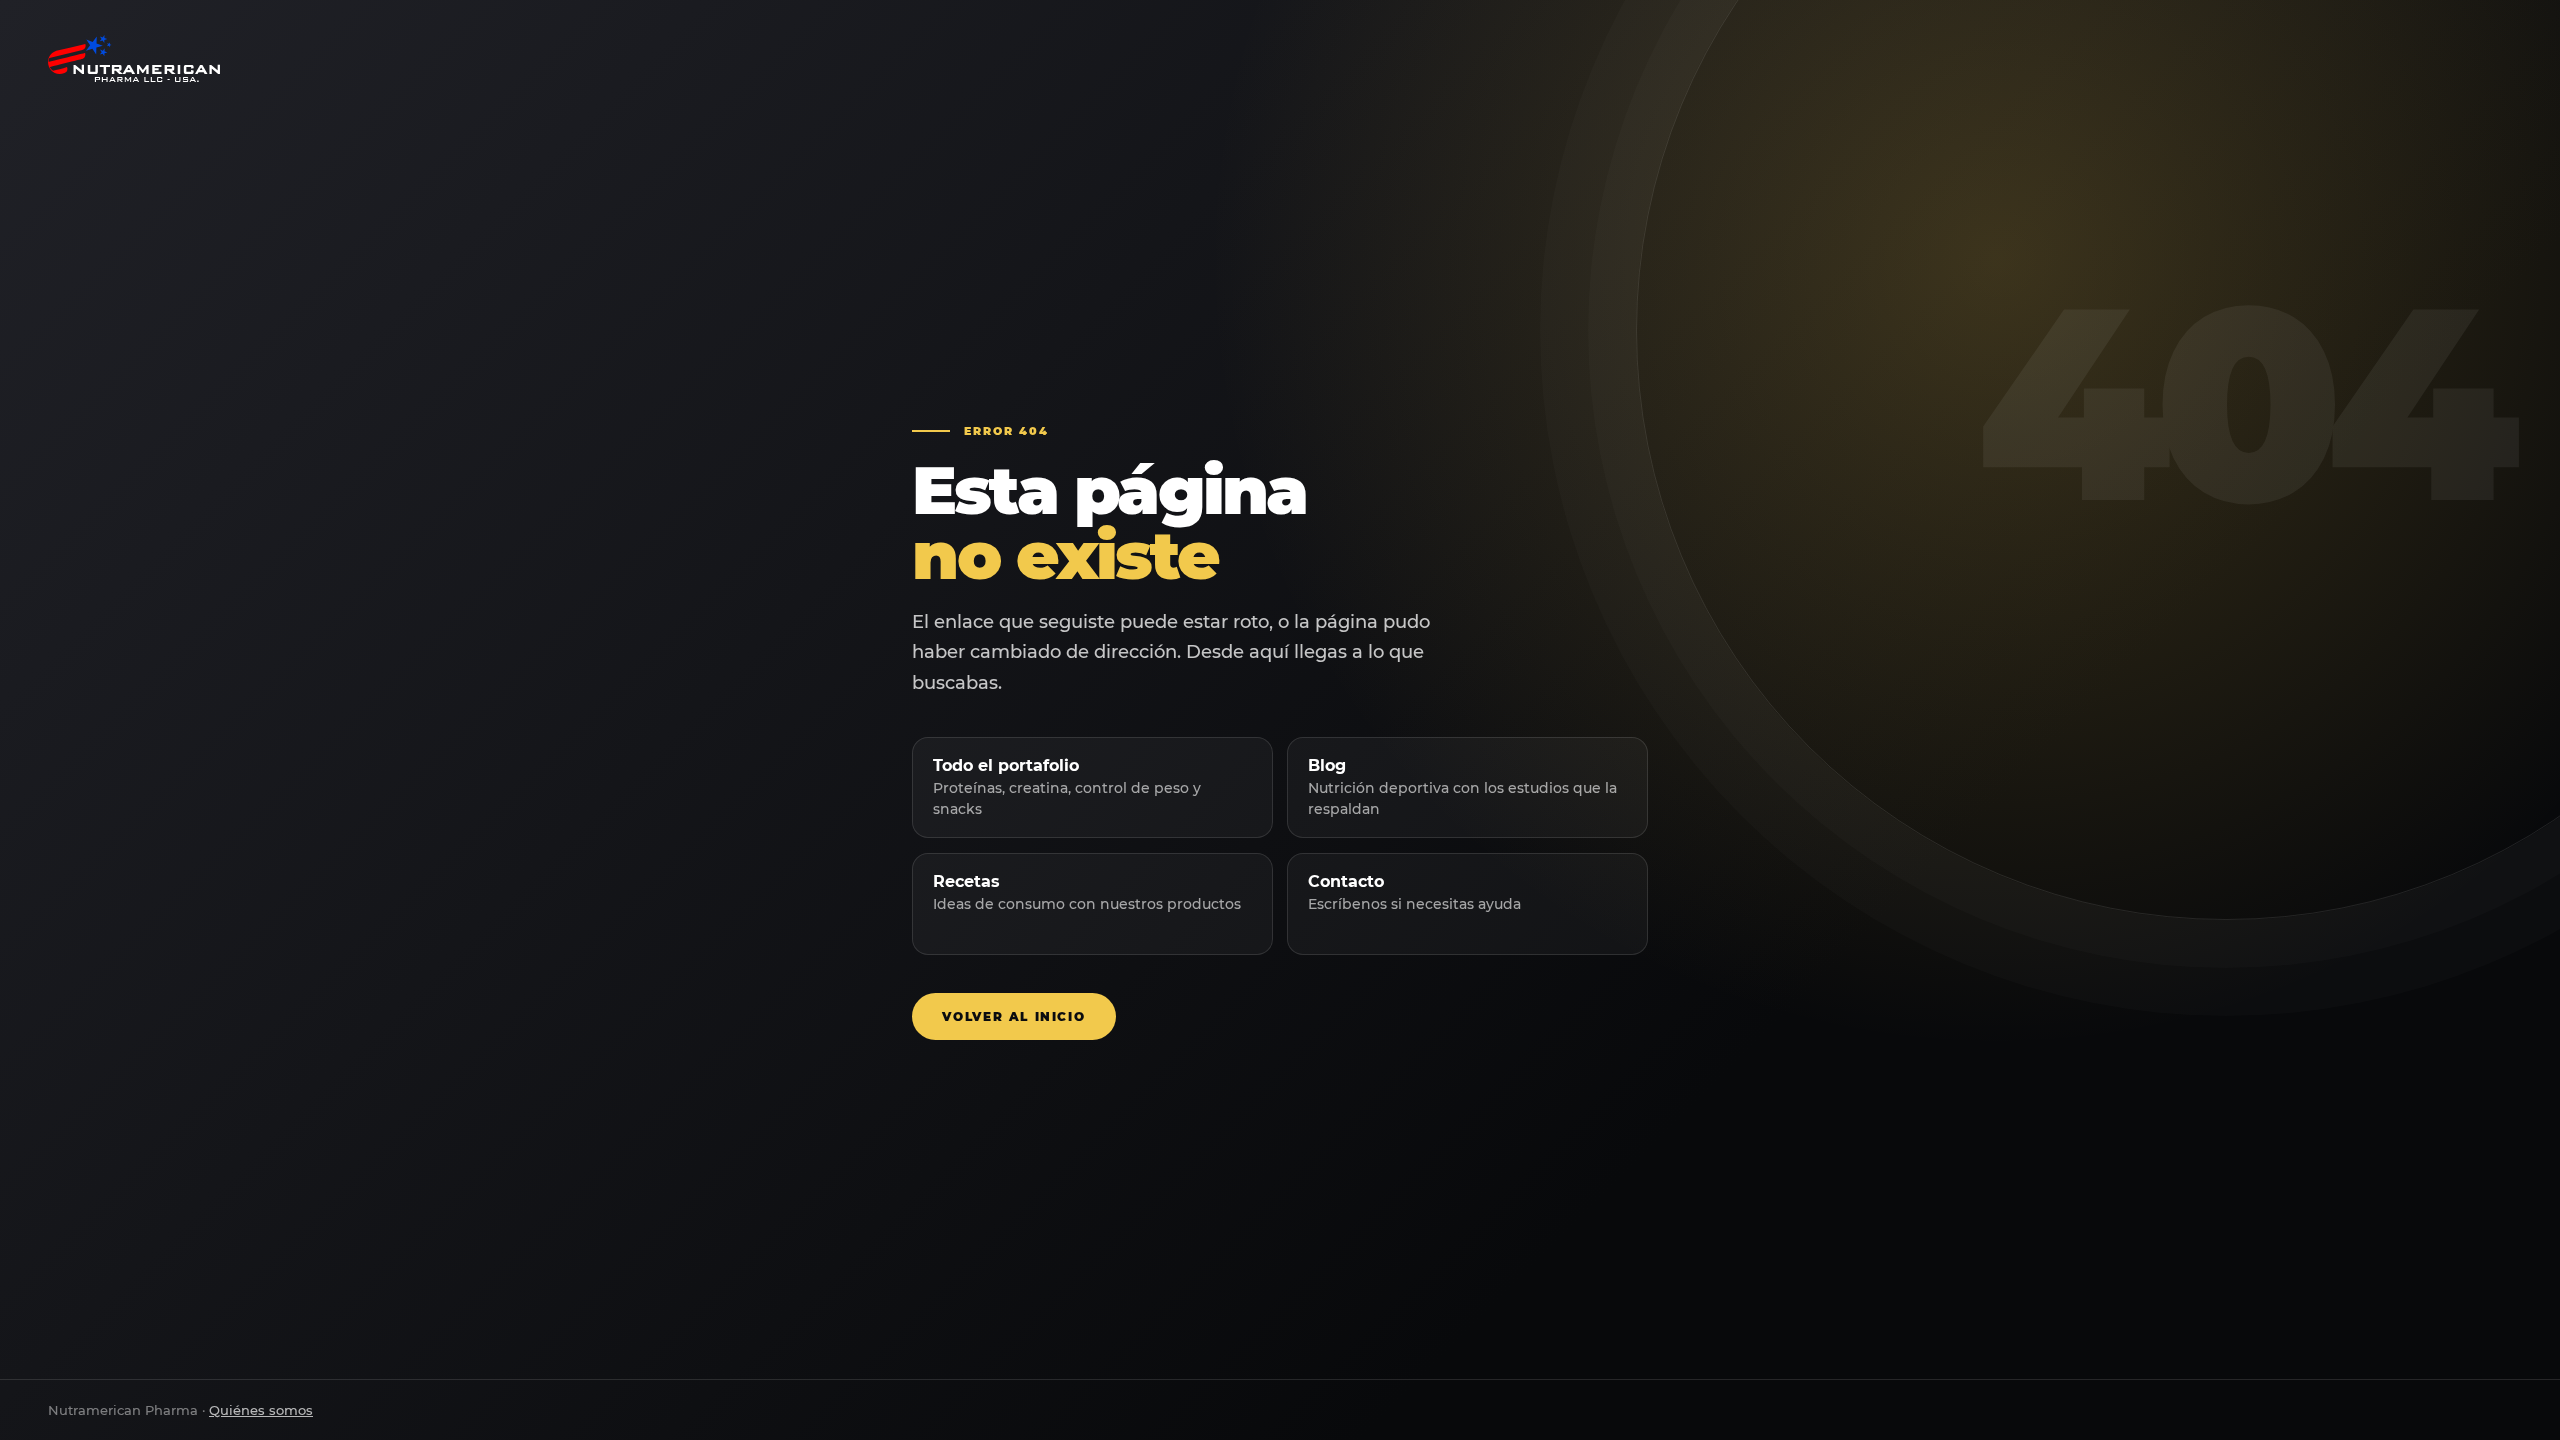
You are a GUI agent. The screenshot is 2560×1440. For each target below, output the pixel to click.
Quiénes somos (261, 1410)
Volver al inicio (1013, 1016)
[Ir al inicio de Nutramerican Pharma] (1280, 58)
